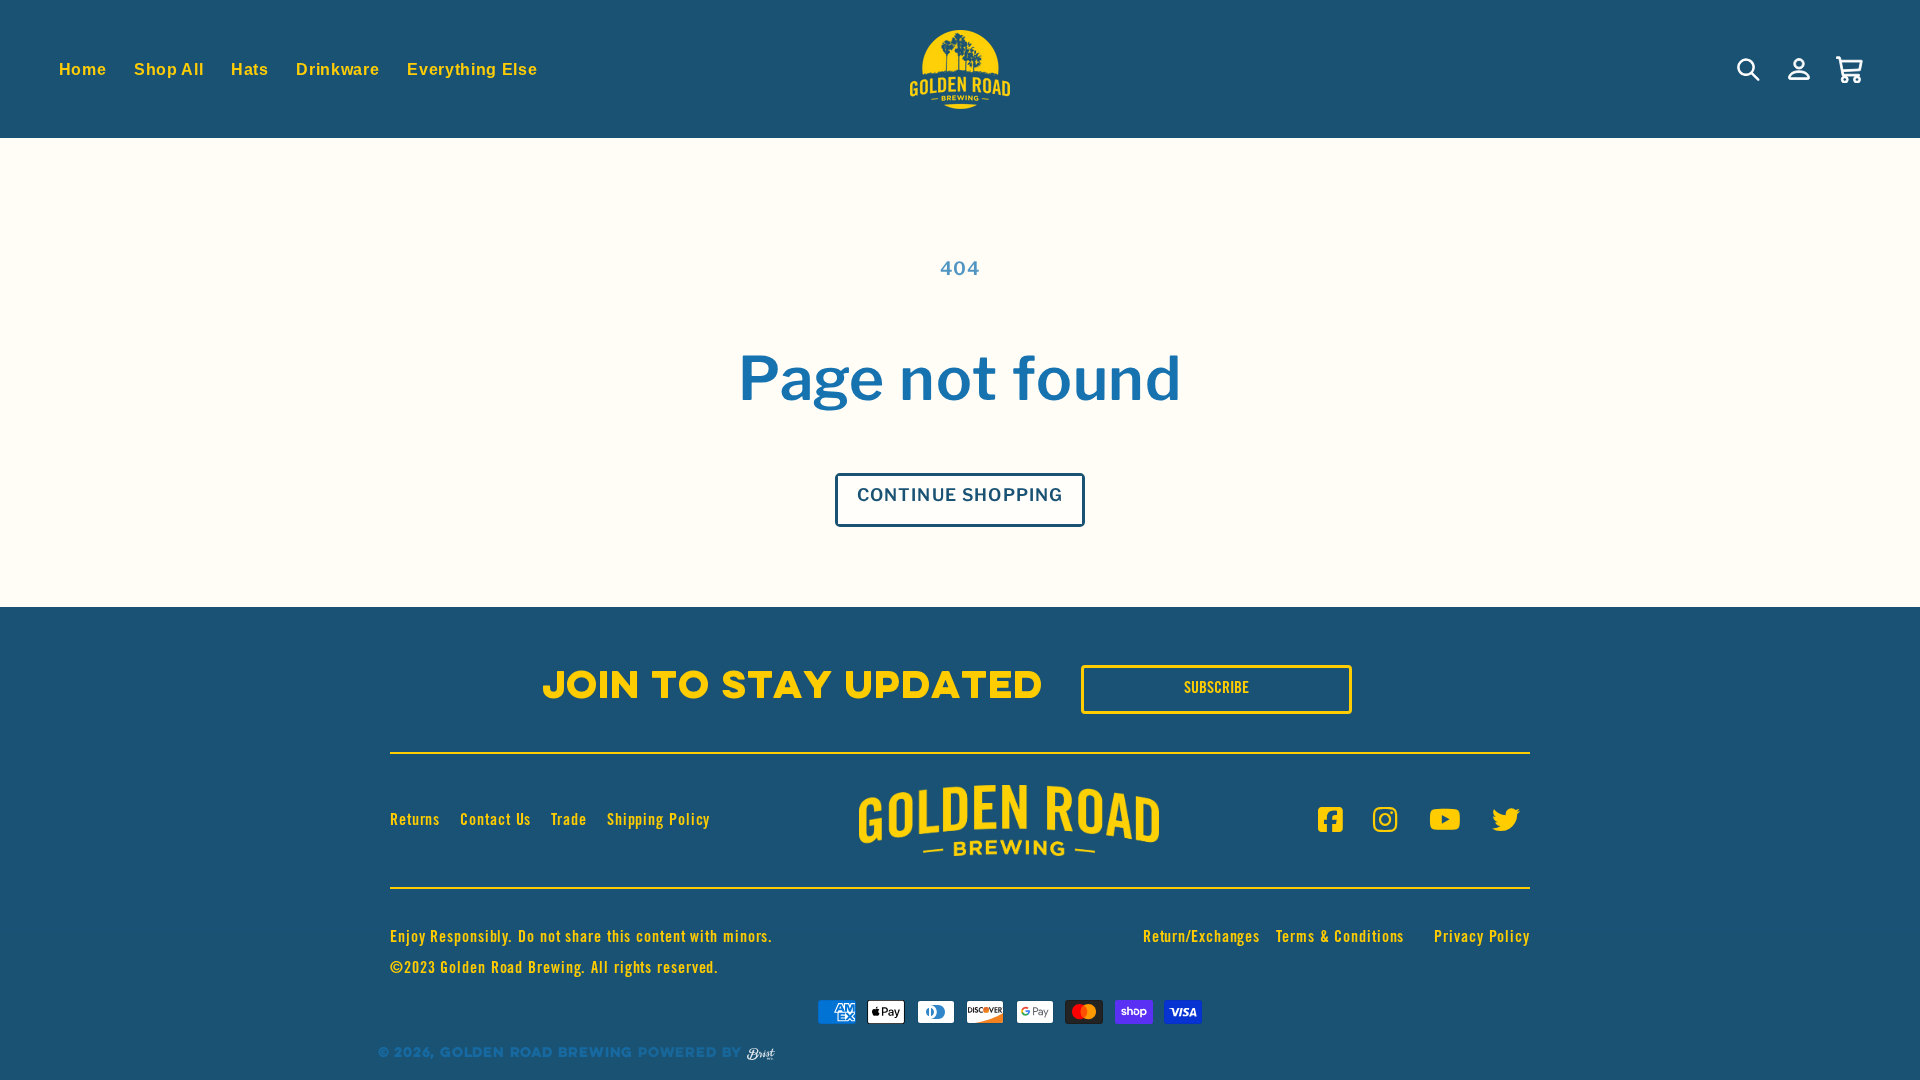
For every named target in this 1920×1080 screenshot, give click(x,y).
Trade (569, 821)
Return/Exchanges (1201, 938)
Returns (415, 821)
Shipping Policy (659, 821)
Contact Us (495, 821)
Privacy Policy (1482, 938)
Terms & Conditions (1340, 938)
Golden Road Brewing (536, 1053)
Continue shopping (960, 494)
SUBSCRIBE (1216, 689)
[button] (1749, 69)
